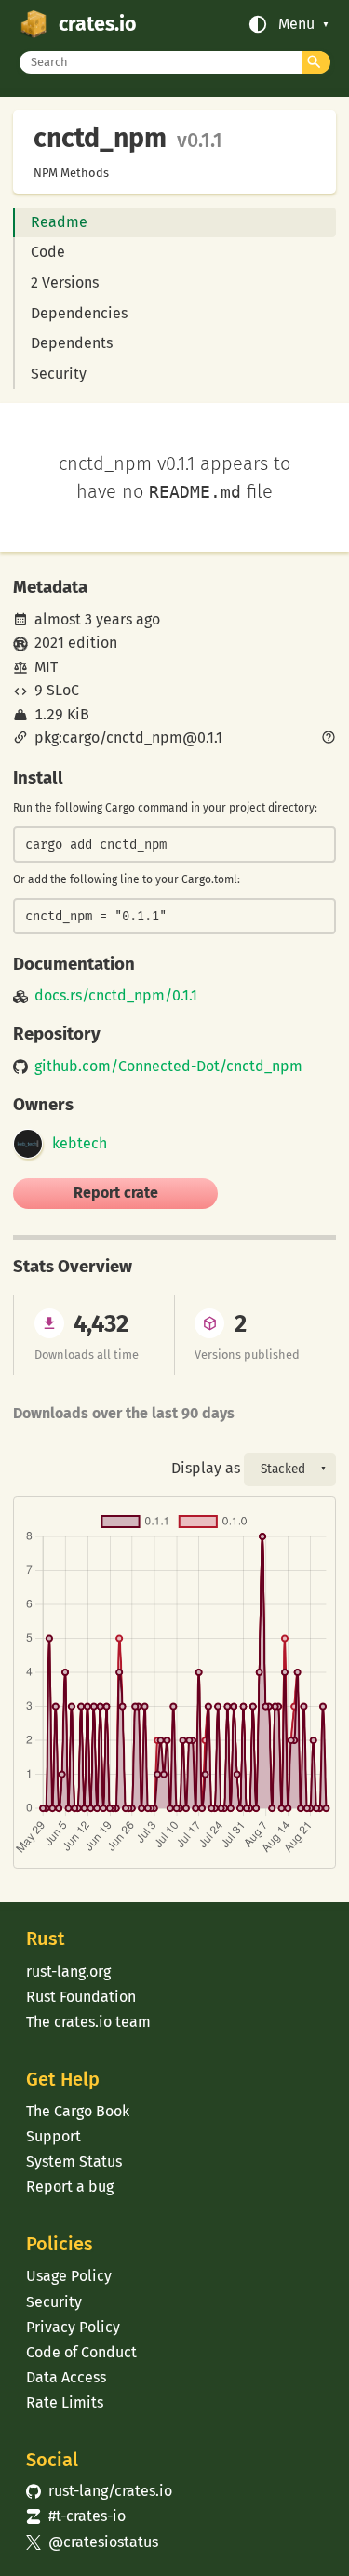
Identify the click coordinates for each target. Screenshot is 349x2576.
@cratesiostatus (92, 2542)
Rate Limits (65, 2402)
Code (48, 252)
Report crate (116, 1193)
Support (54, 2136)
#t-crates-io (75, 2516)
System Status (74, 2161)
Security (59, 374)
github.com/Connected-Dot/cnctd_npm (168, 1067)
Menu (296, 24)
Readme (59, 222)
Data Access (66, 2377)
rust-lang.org (68, 1972)
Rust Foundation (81, 1997)
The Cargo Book (78, 2111)
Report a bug (70, 2187)
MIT (46, 667)
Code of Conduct (81, 2352)
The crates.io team (88, 2022)
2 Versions (65, 282)
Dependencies (79, 313)
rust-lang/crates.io (99, 2491)
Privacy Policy (73, 2327)
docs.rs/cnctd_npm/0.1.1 (116, 996)
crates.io (97, 24)
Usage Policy (69, 2276)
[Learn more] (329, 739)
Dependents (72, 343)
